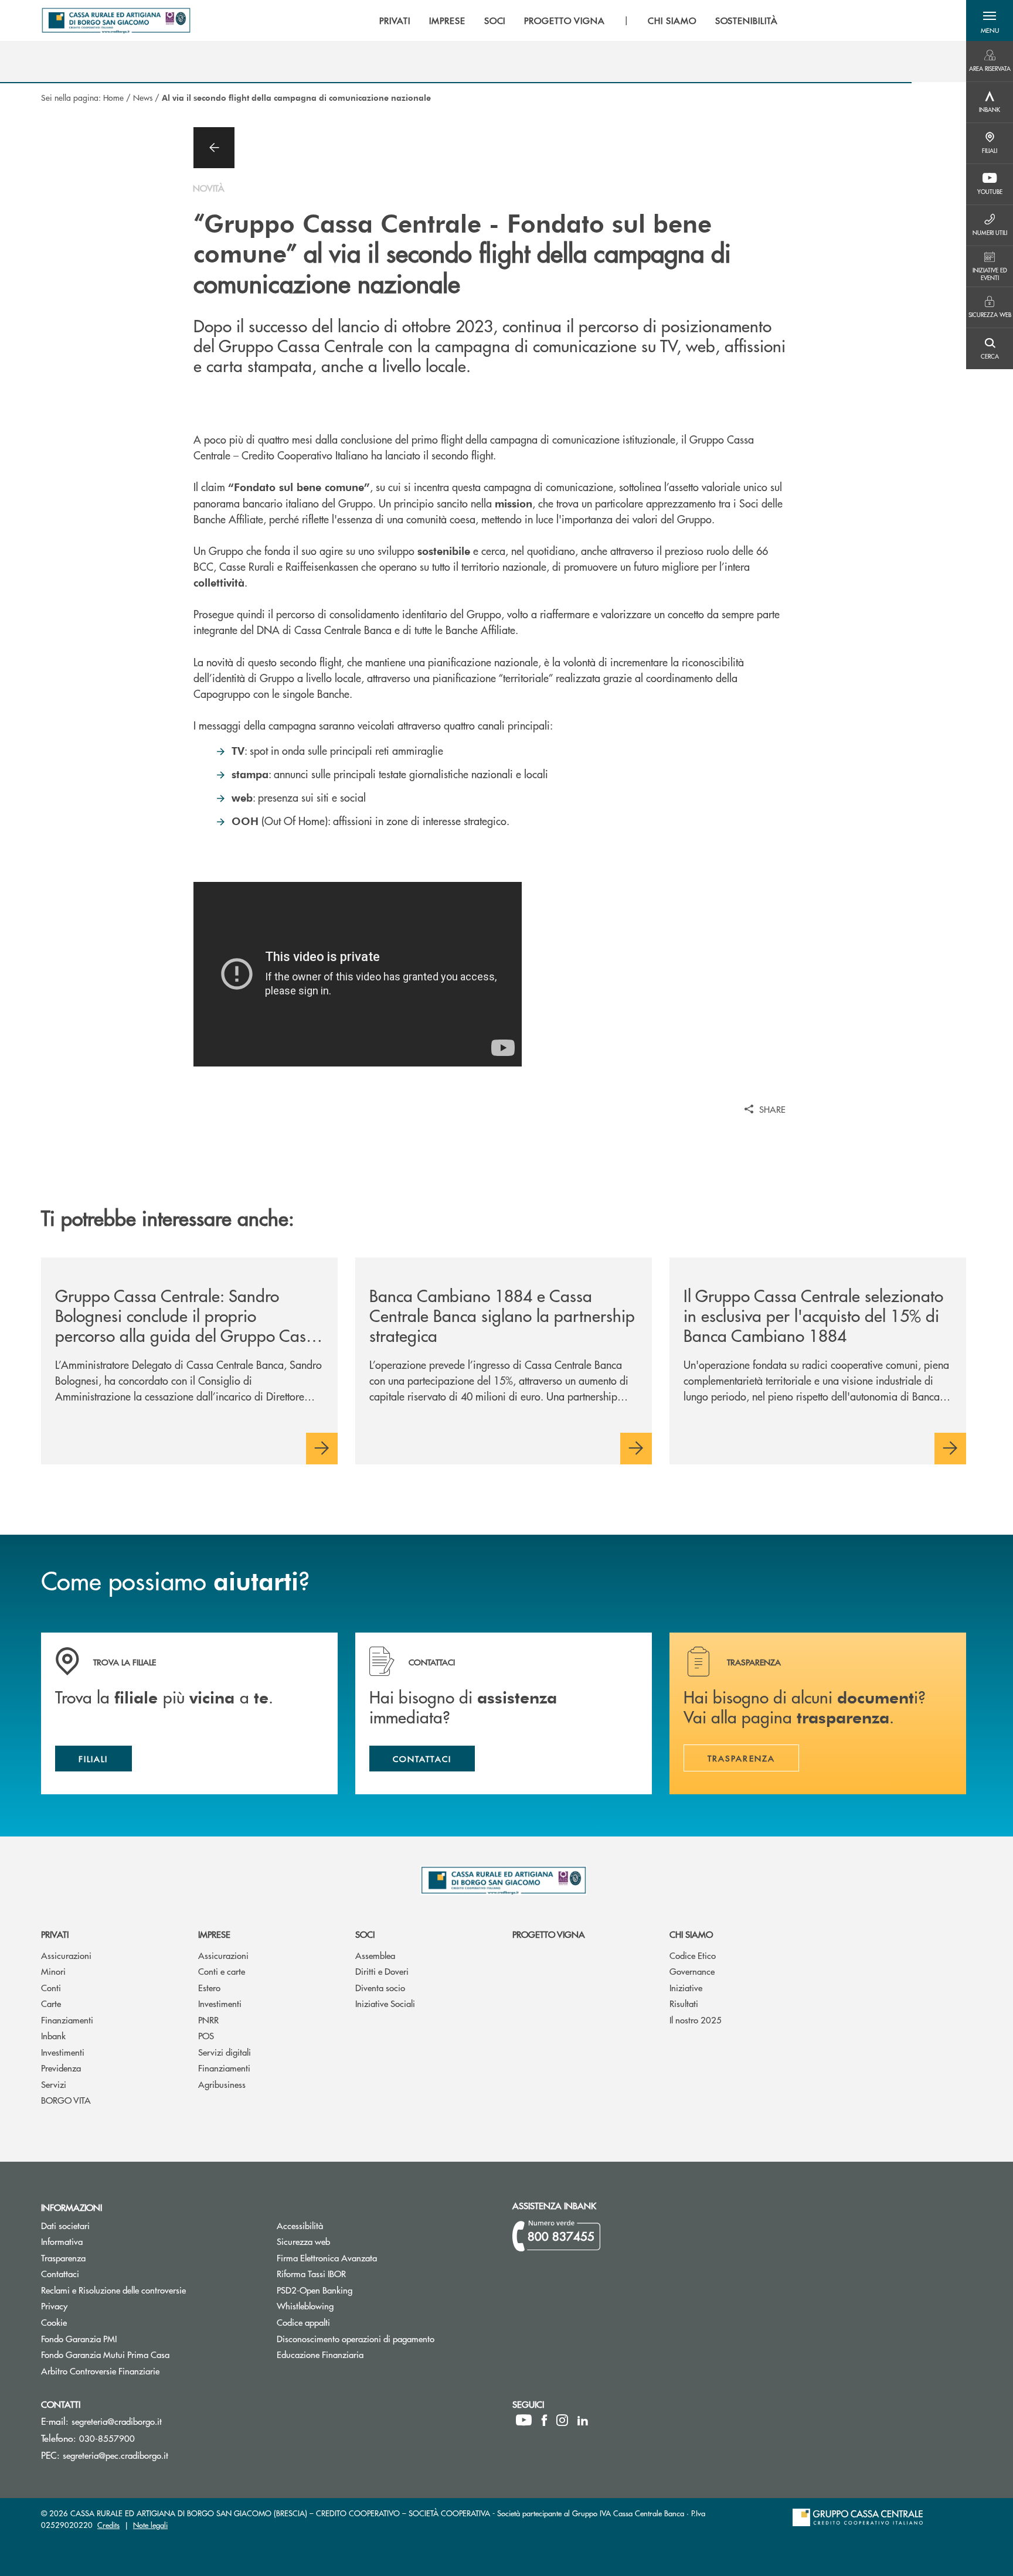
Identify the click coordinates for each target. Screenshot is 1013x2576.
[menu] (579, 21)
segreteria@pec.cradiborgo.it (115, 2455)
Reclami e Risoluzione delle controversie (113, 2290)
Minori (53, 1971)
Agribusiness (222, 2084)
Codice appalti (348, 2322)
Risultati (684, 2003)
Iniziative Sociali (385, 2003)
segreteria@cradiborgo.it (117, 2421)
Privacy (54, 2306)
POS (206, 2035)
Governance (692, 1971)
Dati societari (65, 2225)
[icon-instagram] (562, 2420)
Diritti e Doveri (382, 1971)
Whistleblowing (305, 2306)
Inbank (53, 2035)
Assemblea (375, 1955)
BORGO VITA (66, 2100)
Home (113, 97)
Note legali (150, 2525)
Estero (209, 1987)
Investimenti (63, 2052)
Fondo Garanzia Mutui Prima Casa (149, 2354)
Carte (51, 2003)
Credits (108, 2525)
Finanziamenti (67, 2020)
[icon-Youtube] (524, 2420)
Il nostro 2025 (696, 2020)
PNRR (208, 2020)
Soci (365, 1934)
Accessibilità (300, 2225)
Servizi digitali (225, 2052)
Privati (55, 1934)
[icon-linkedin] (583, 2420)
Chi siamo (691, 1934)
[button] (990, 21)
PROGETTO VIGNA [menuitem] (564, 21)
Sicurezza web (303, 2241)
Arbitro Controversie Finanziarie (145, 2371)
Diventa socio (380, 1987)
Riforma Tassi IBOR (356, 2273)
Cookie (54, 2322)
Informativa (62, 2241)
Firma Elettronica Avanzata (327, 2258)
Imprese (214, 1934)
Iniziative (686, 1987)
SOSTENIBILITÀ (747, 21)
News (143, 97)
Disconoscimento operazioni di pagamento (356, 2338)
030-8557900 (107, 2438)
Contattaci (60, 2273)
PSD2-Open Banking (359, 2290)
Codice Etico (693, 1955)
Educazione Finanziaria (320, 2354)
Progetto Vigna (549, 1934)
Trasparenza (63, 2258)
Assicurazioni (66, 1955)
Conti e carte (222, 1971)
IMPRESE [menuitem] (447, 21)
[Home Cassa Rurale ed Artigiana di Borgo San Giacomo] (116, 21)
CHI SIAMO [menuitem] (672, 21)
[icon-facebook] (544, 2420)
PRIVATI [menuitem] (395, 21)
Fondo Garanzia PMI (123, 2338)
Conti (51, 1987)
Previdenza (61, 2068)
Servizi (54, 2084)
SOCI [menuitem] (495, 21)
